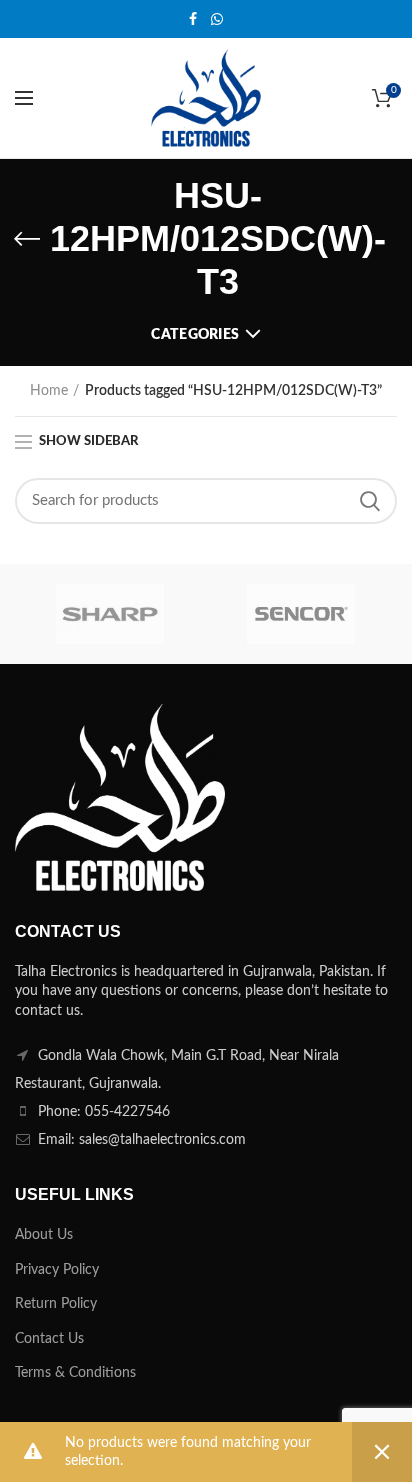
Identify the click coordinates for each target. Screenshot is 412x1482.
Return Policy (56, 1304)
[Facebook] (193, 19)
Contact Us (49, 1339)
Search (370, 501)
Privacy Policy (57, 1270)
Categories (195, 335)
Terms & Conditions (75, 1373)
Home (49, 391)
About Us (44, 1235)
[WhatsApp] (217, 19)
